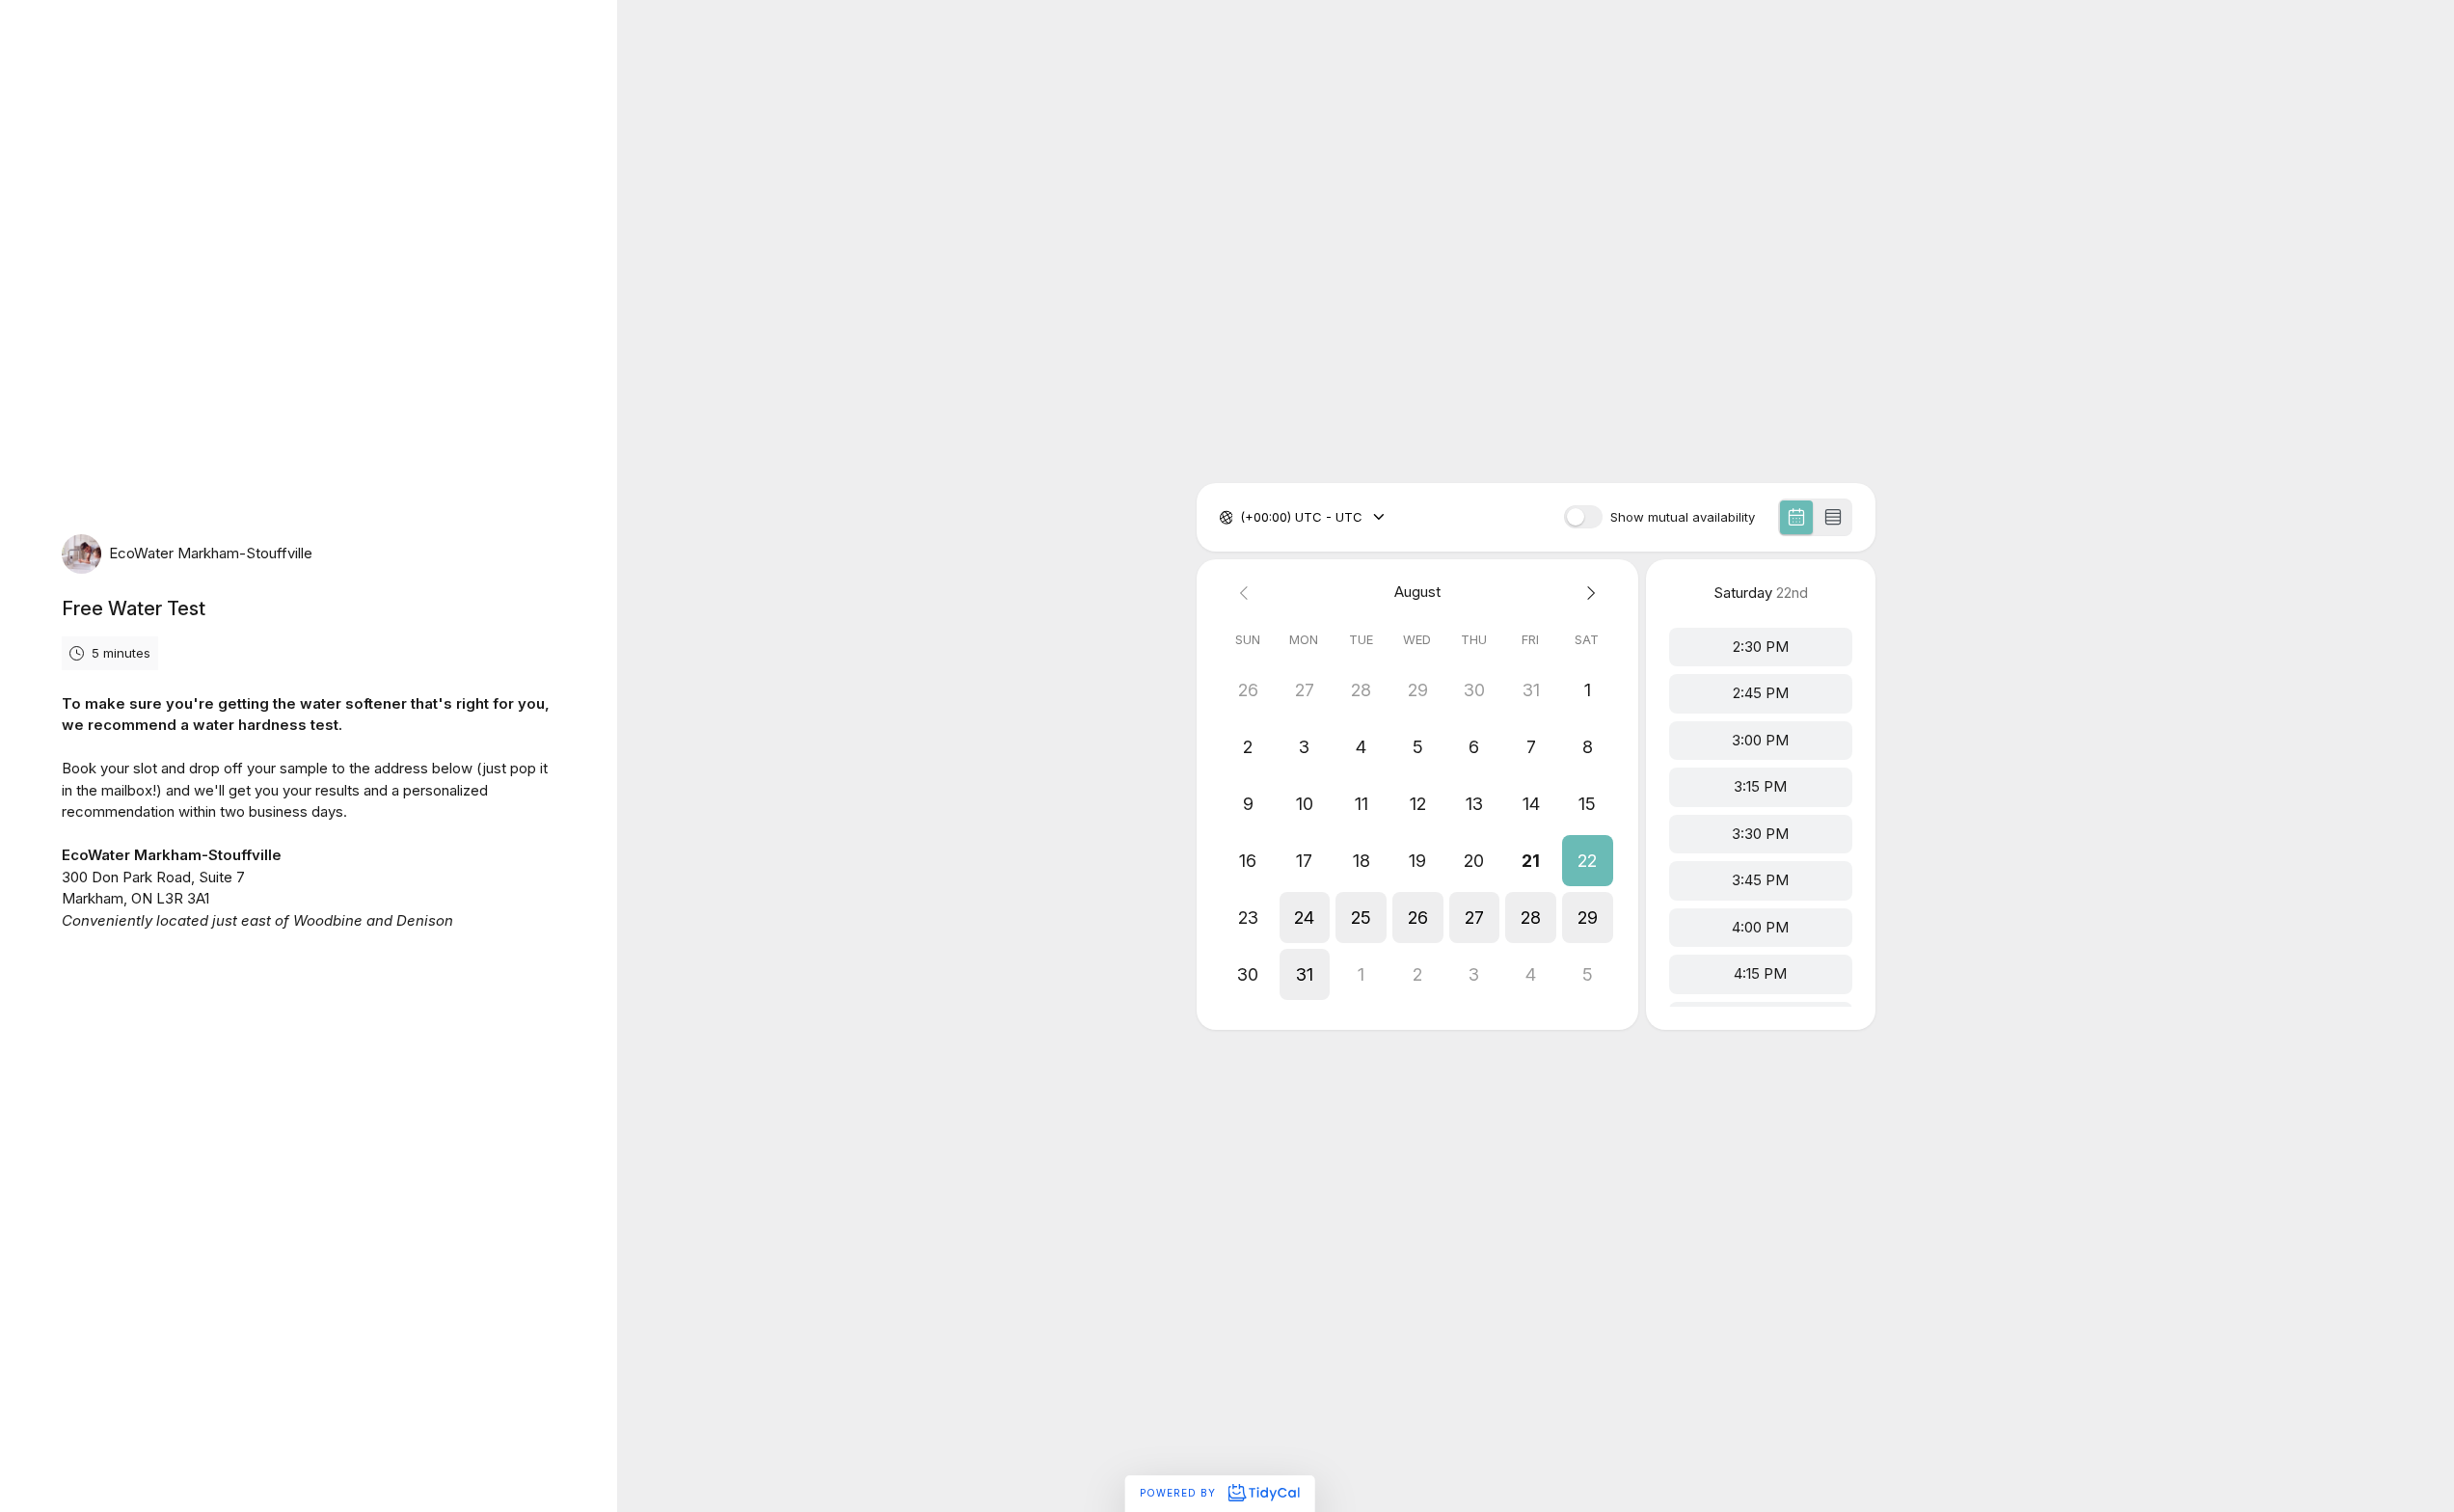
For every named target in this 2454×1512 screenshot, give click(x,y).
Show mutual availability (1683, 517)
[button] (1587, 861)
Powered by (1180, 1493)
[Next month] (1588, 593)
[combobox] (1242, 518)
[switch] (1583, 517)
